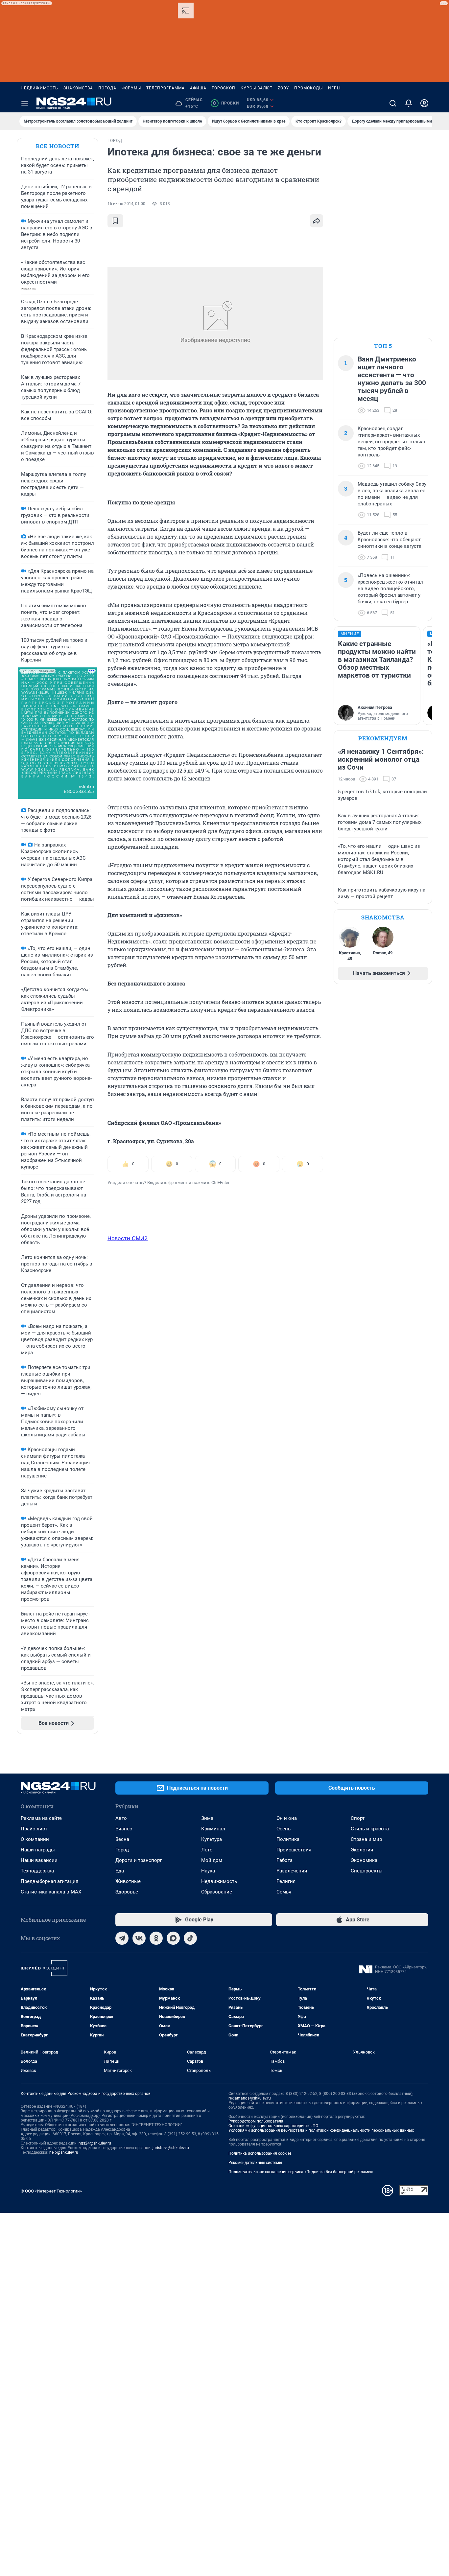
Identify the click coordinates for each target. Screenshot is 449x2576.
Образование (217, 1892)
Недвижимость (39, 88)
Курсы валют (257, 88)
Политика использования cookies (260, 2153)
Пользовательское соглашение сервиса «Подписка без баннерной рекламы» (301, 2172)
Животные (128, 1881)
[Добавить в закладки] (115, 221)
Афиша (198, 88)
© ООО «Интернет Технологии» (51, 2191)
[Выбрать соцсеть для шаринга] (317, 221)
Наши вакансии (39, 1860)
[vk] (139, 1938)
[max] (173, 1938)
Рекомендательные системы (255, 2163)
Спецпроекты (367, 1871)
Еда (120, 1871)
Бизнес (124, 1829)
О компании (35, 1839)
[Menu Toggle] (25, 103)
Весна (122, 1839)
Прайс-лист (34, 1829)
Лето (207, 1850)
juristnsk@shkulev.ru (171, 2148)
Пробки (226, 103)
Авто (121, 1818)
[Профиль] (424, 103)
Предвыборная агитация (49, 1881)
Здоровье (127, 1892)
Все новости (58, 146)
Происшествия (294, 1850)
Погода (107, 88)
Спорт (358, 1818)
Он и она (287, 1818)
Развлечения (292, 1871)
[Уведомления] (409, 103)
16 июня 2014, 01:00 (126, 204)
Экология (362, 1850)
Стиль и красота (370, 1829)
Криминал (213, 1829)
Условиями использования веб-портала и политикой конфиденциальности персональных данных (321, 2130)
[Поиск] (393, 103)
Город (122, 1850)
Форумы (131, 88)
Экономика (364, 1860)
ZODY (283, 88)
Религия (286, 1881)
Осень (284, 1829)
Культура (212, 1839)
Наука (208, 1871)
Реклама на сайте (41, 1818)
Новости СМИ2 (128, 1238)
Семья (284, 1892)
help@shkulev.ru (64, 2152)
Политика (288, 1839)
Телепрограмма (165, 88)
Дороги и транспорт (139, 1860)
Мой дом (212, 1860)
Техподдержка (37, 1871)
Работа (284, 1860)
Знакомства (78, 88)
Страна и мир (366, 1839)
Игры (334, 88)
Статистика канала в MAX (51, 1892)
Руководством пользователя (256, 2121)
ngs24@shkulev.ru (95, 2143)
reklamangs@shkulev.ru (250, 2098)
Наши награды (38, 1850)
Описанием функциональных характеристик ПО (273, 2126)
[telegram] (122, 1938)
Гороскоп (224, 88)
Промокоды (308, 88)
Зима (207, 1818)
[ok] (156, 1938)
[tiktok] (190, 1938)
